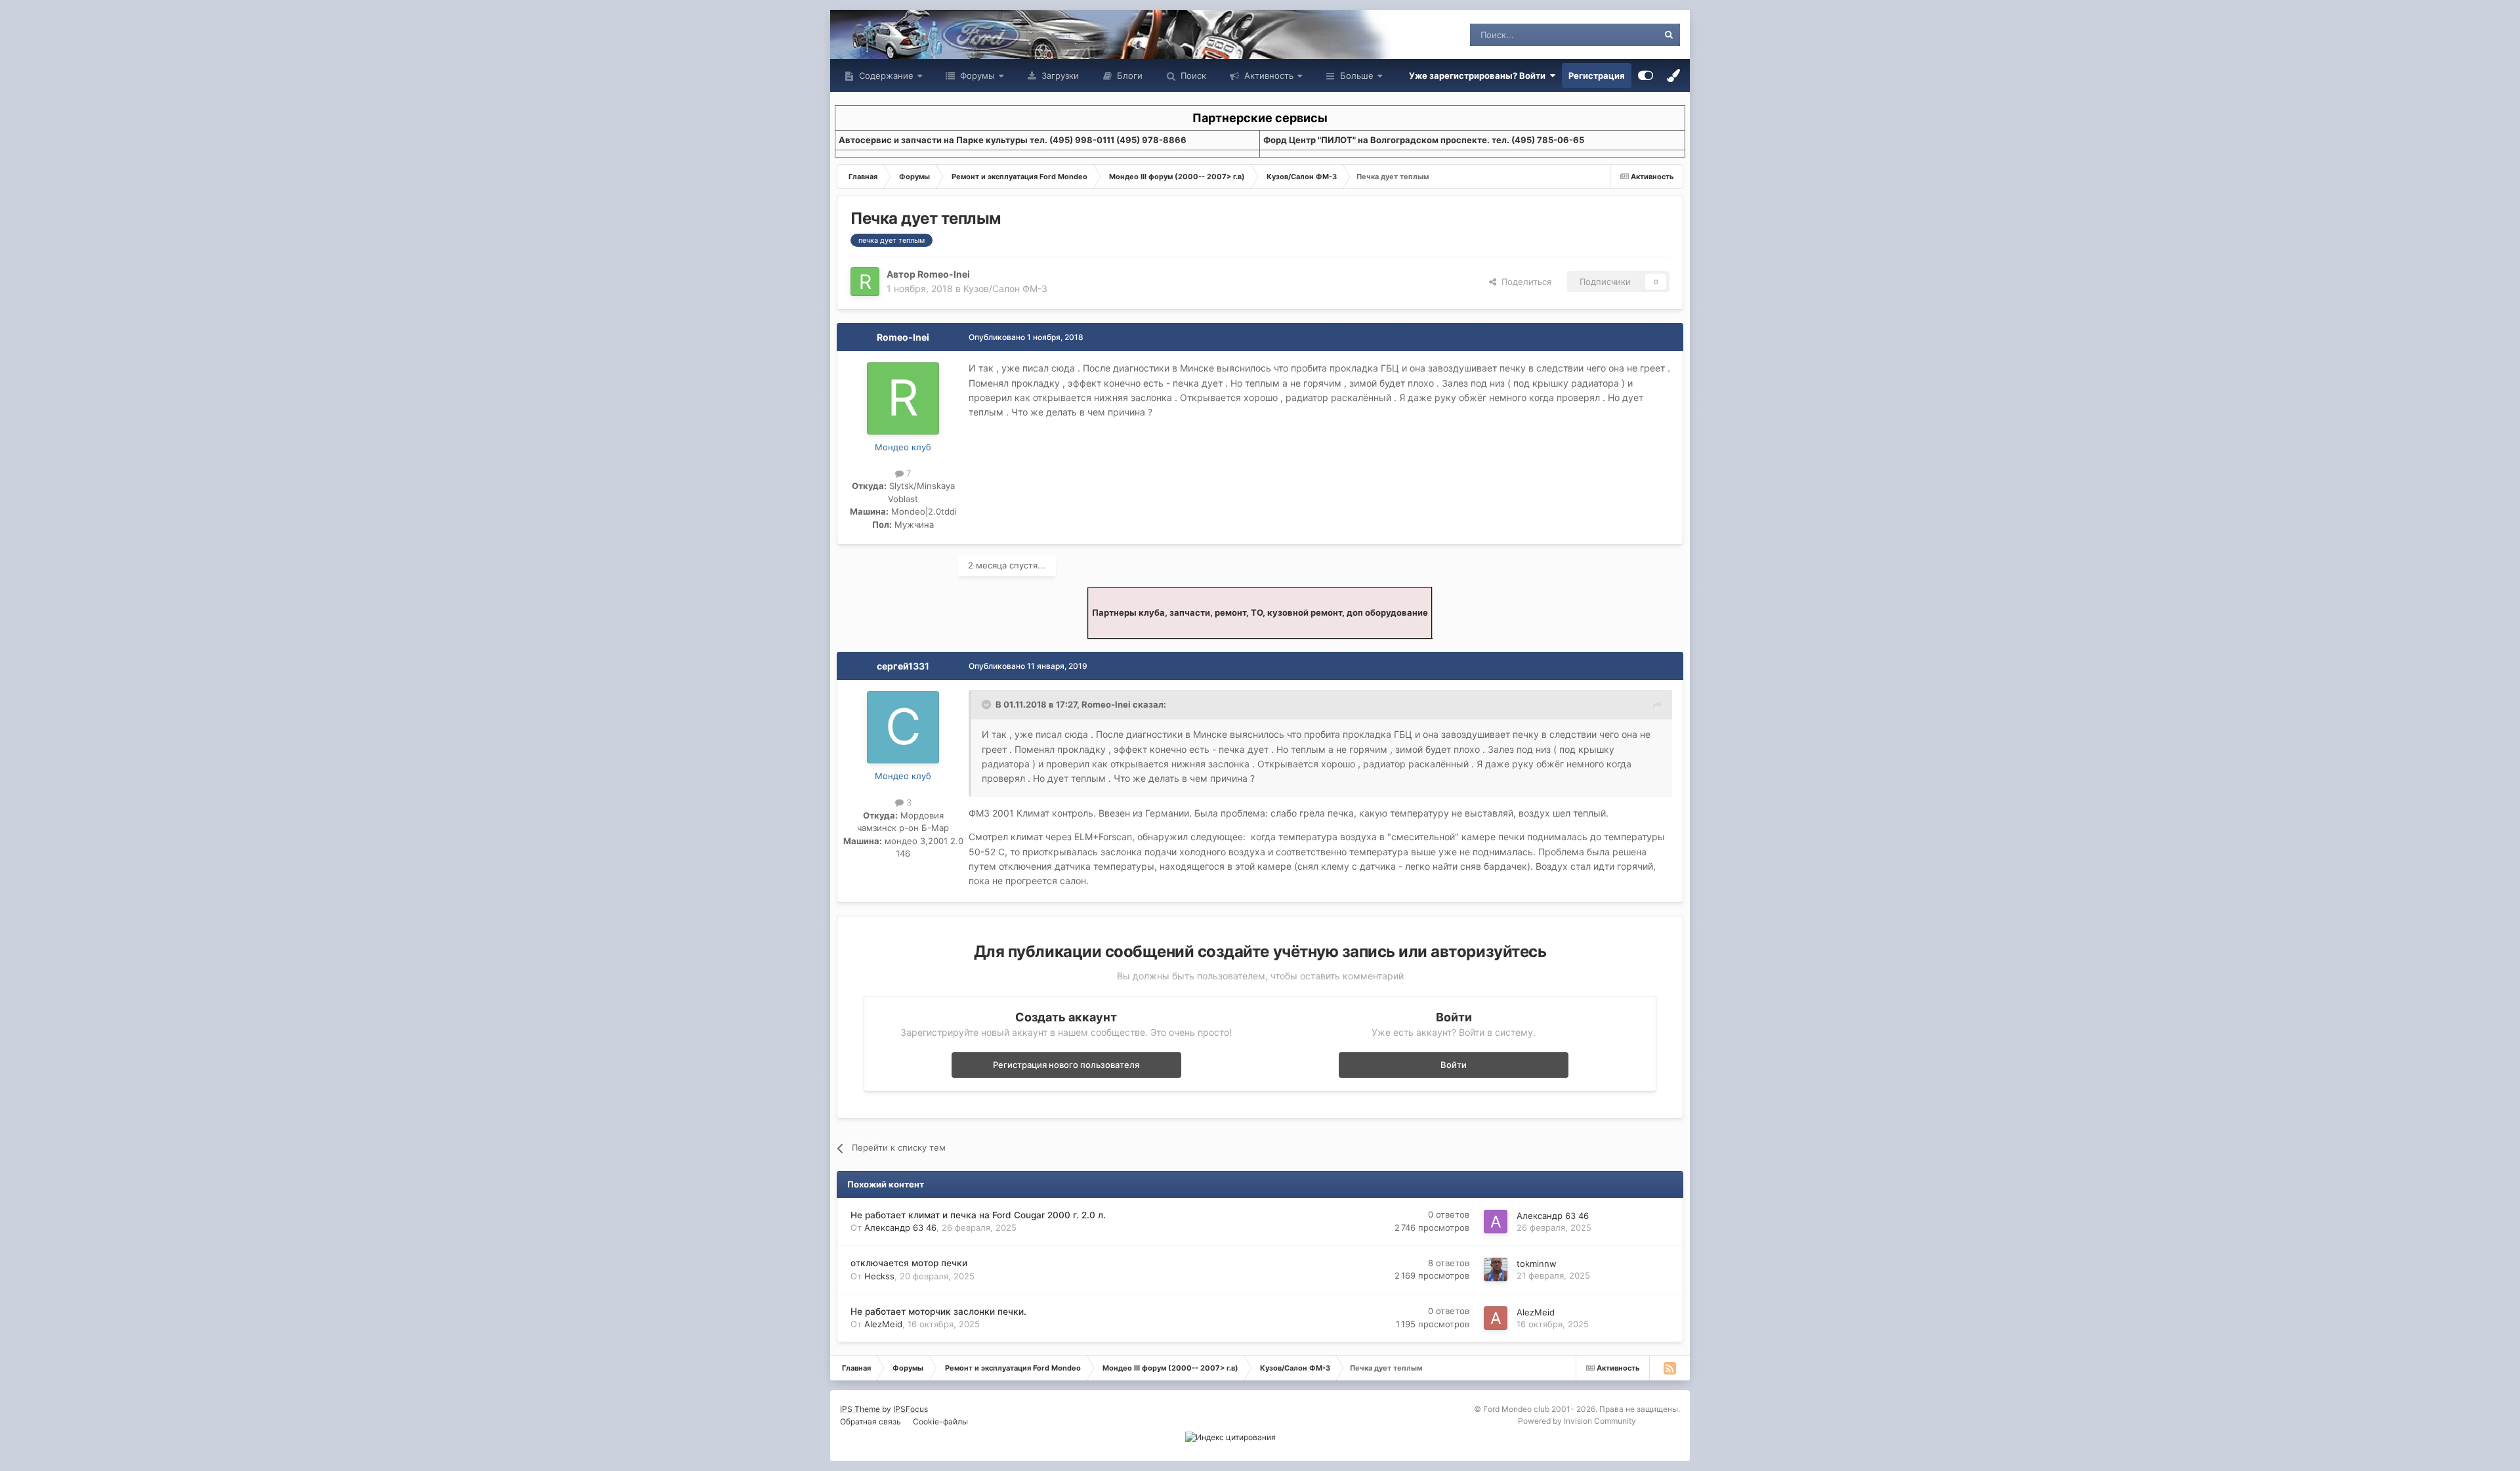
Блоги (1128, 75)
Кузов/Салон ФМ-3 (1005, 288)
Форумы (976, 75)
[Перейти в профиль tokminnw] (1496, 1269)
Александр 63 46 (900, 1227)
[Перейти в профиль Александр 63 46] (1496, 1222)
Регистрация (1597, 75)
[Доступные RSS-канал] (1669, 1368)
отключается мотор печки (909, 1263)
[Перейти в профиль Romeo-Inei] (865, 282)
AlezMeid (883, 1324)
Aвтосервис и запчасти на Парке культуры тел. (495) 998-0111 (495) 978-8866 (1013, 140)
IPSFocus (911, 1409)
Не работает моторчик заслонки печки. (938, 1311)
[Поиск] (1669, 35)
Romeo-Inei (944, 274)
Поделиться (1524, 282)
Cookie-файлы (940, 1421)
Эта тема (1623, 34)
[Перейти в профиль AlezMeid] (1496, 1318)
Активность (1268, 75)
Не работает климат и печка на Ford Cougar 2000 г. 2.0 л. (978, 1215)
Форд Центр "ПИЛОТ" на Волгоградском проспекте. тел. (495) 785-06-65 (1424, 140)
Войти (1454, 1065)
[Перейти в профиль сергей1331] (903, 727)
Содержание (885, 75)
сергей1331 (903, 666)
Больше (1357, 75)
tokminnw (1537, 1264)
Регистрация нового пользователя (1066, 1065)
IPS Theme (860, 1409)
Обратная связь (871, 1421)
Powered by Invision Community (1577, 1421)
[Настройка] (1646, 75)
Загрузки (1059, 75)
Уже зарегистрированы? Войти (1479, 75)
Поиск (1192, 75)
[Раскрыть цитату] (988, 704)
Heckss (879, 1276)
